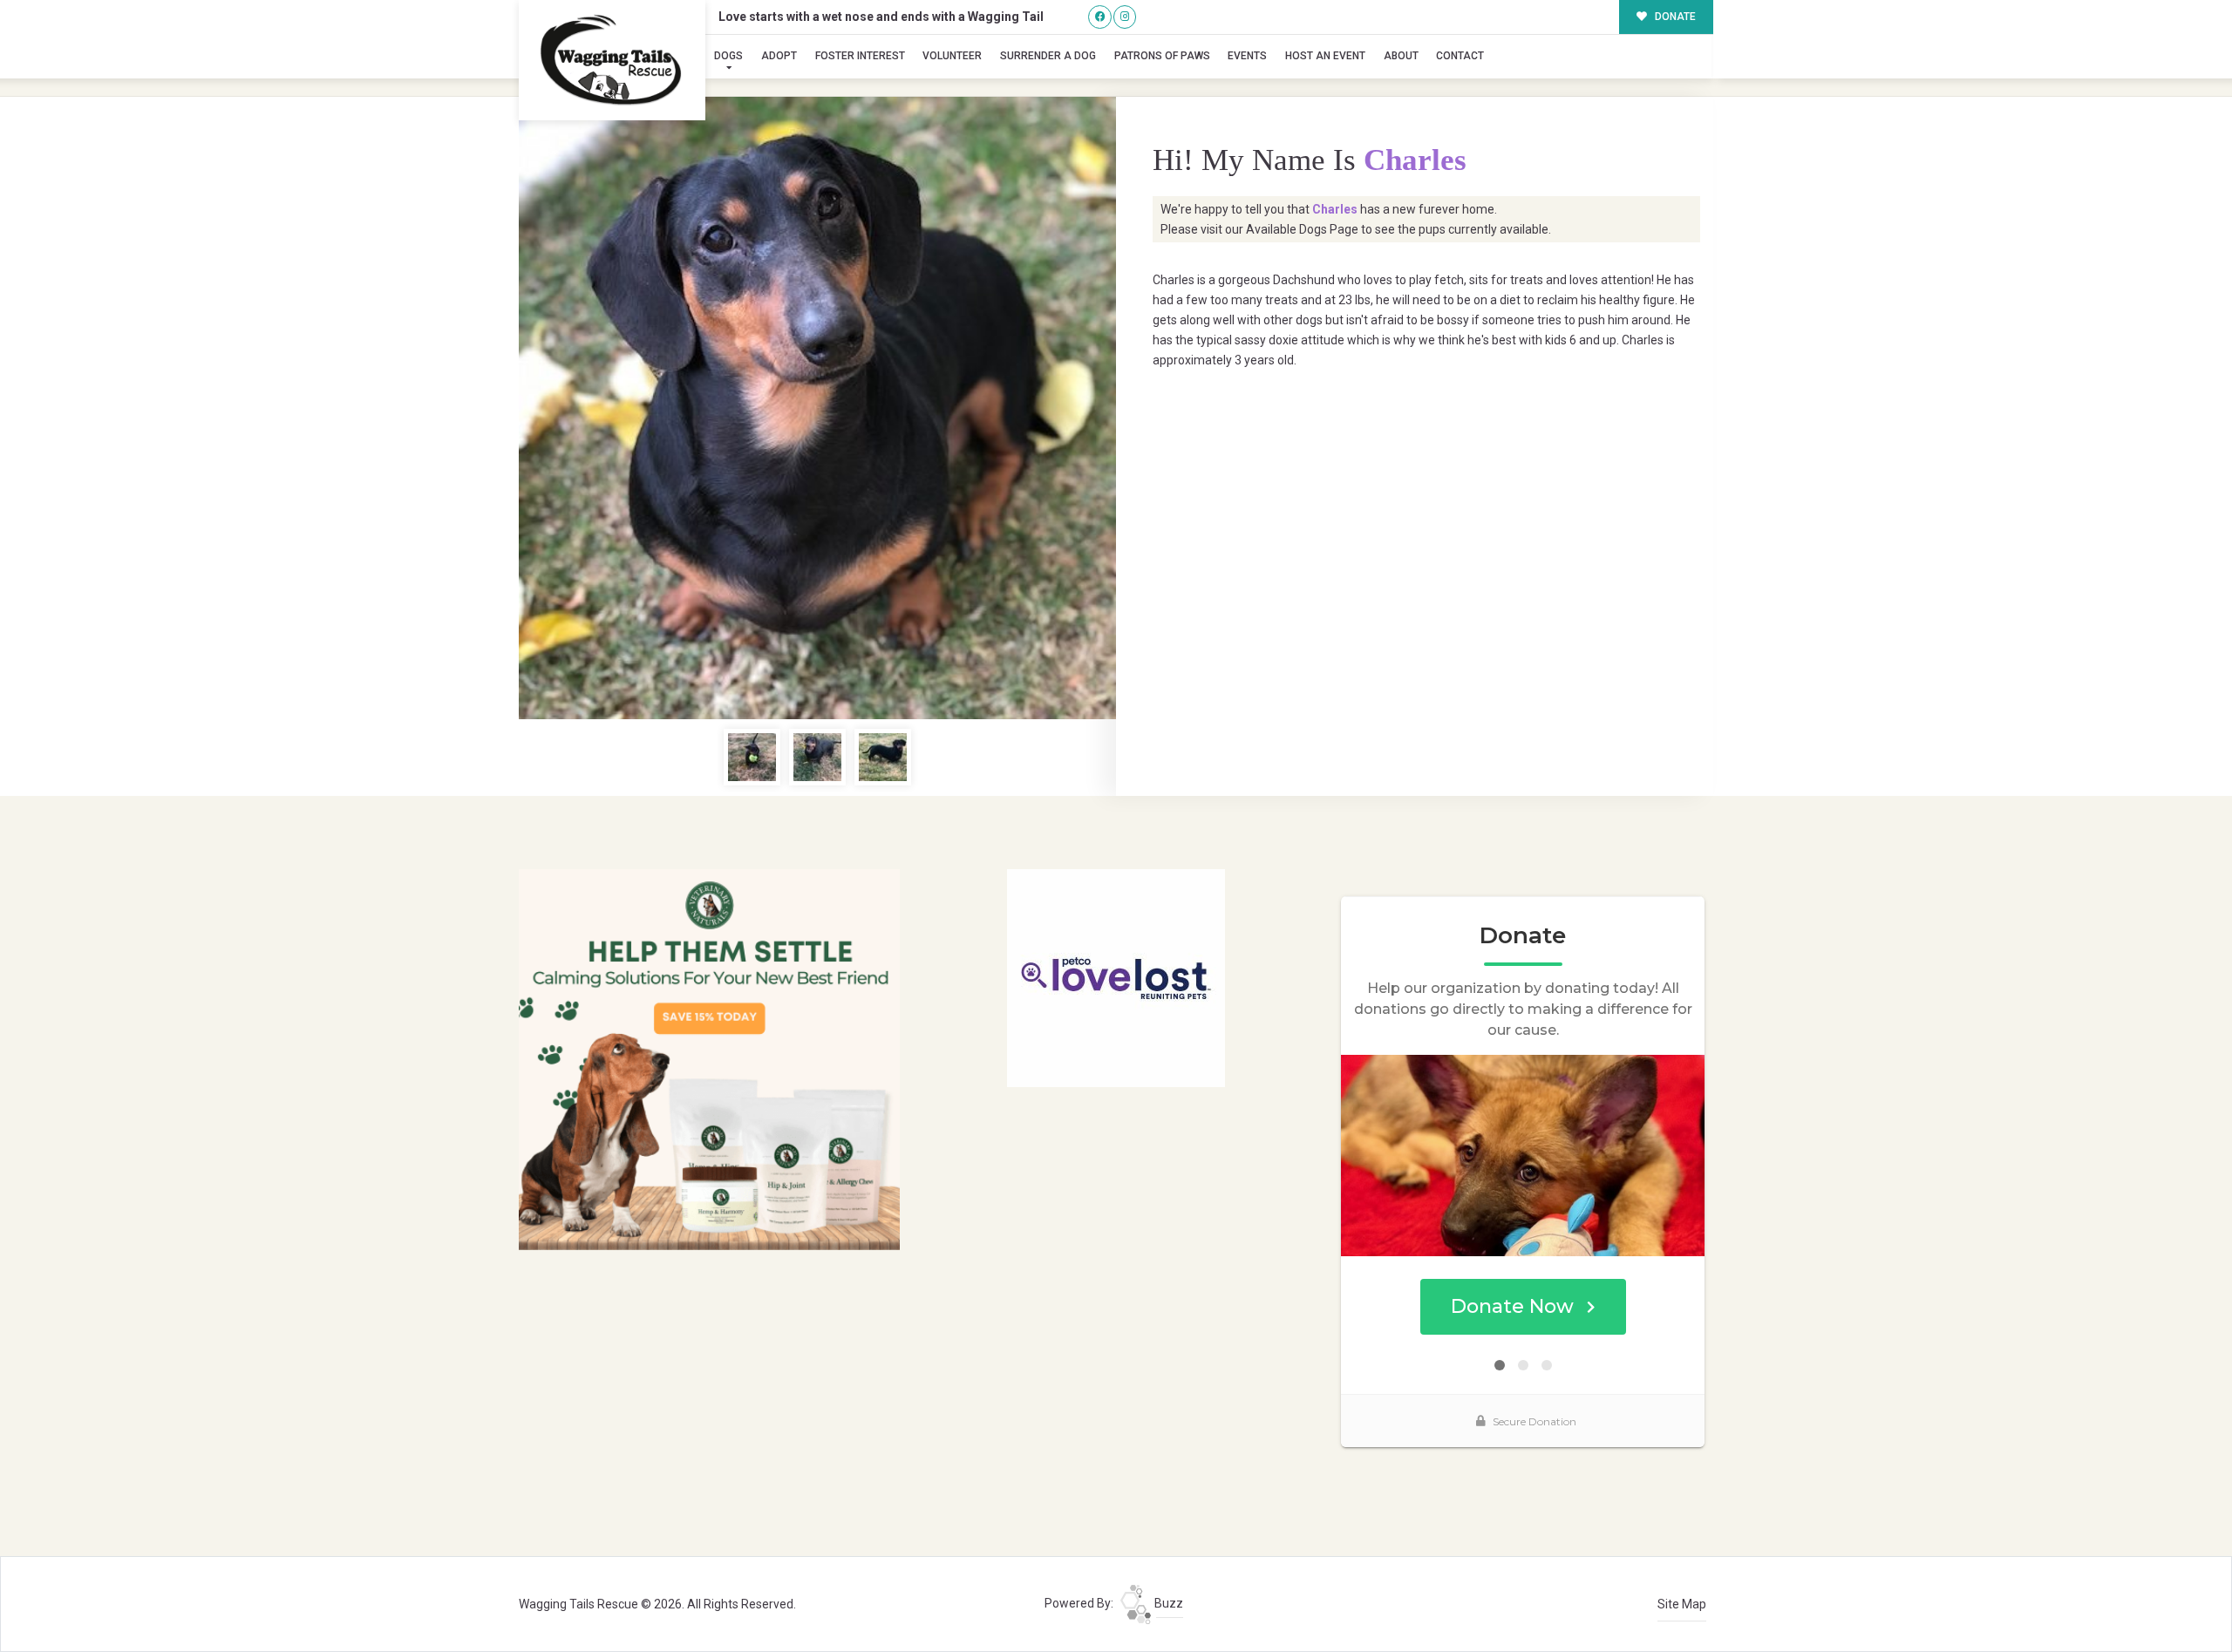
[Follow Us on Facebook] (1100, 17)
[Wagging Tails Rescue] (612, 60)
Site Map (1682, 1604)
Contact (1460, 56)
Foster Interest (860, 56)
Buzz (1167, 1603)
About (1401, 56)
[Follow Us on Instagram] (1125, 17)
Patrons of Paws (1162, 56)
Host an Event (1325, 56)
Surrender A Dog (1048, 56)
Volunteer (952, 56)
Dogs (728, 56)
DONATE (1674, 17)
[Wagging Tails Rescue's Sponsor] (709, 1058)
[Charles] (817, 408)
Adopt (779, 56)
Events (1247, 56)
